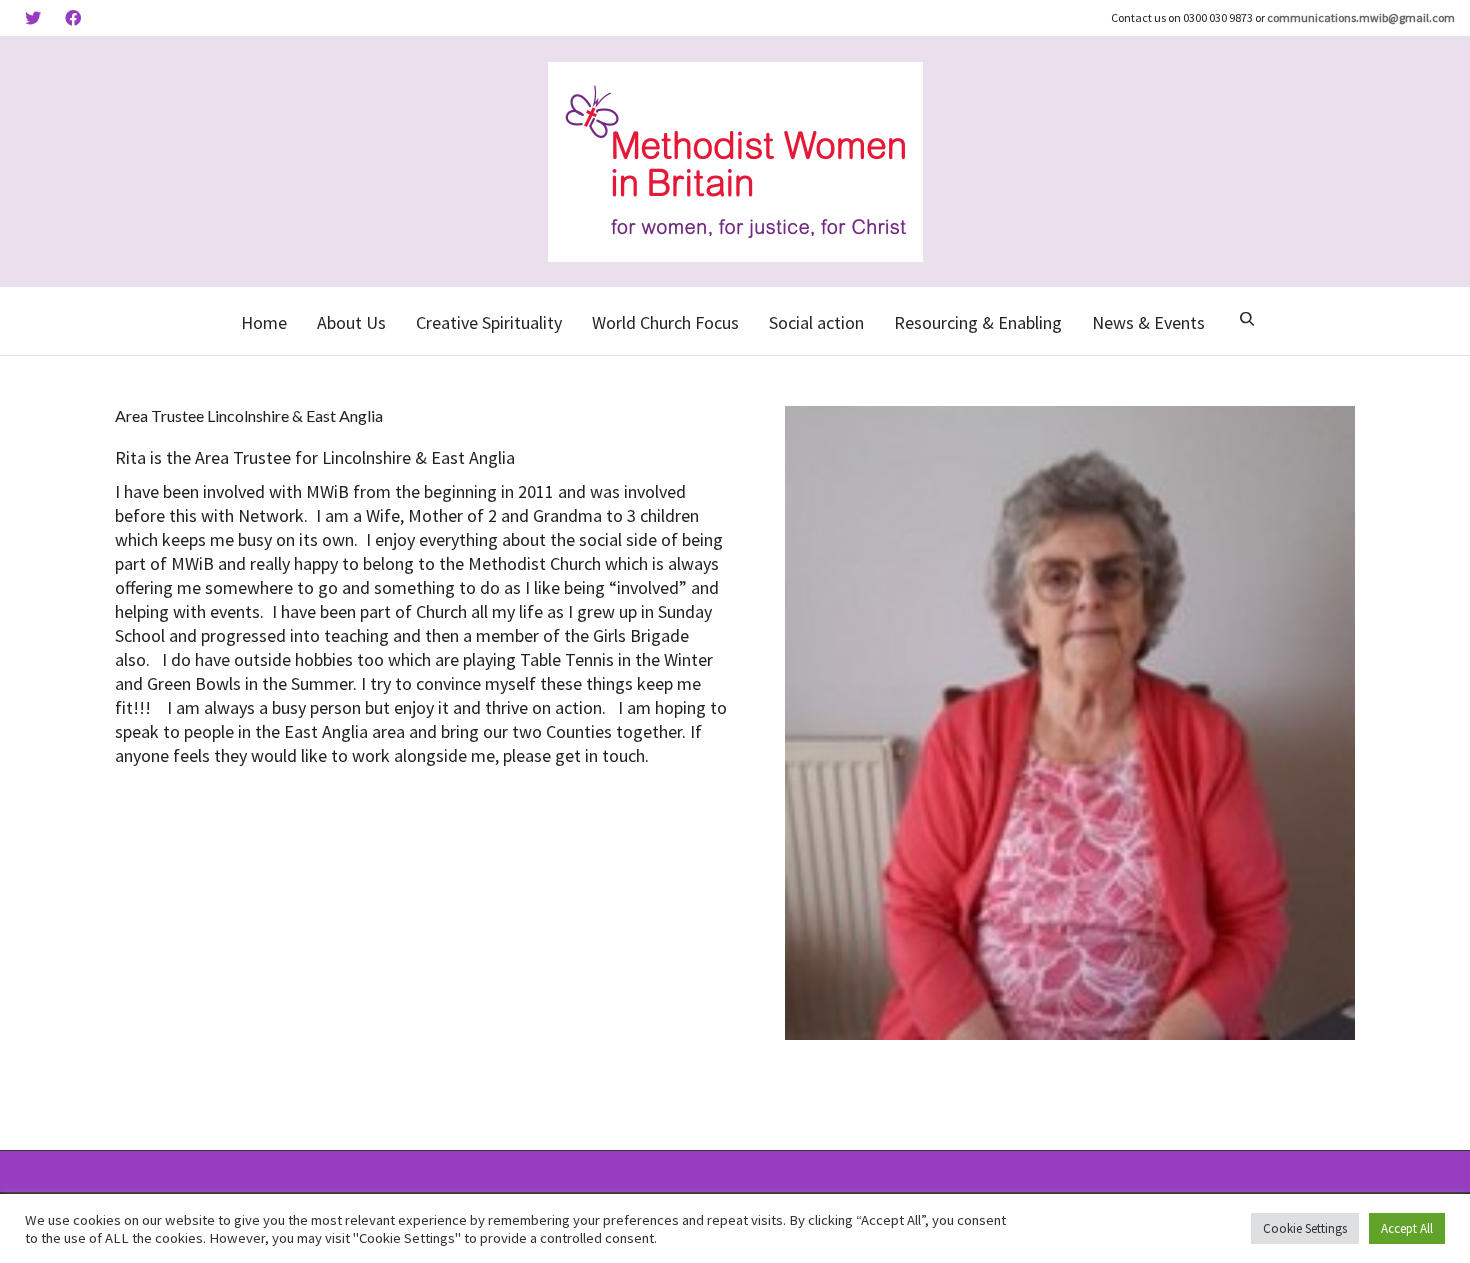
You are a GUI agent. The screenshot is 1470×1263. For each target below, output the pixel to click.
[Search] (1247, 321)
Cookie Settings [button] (1305, 1228)
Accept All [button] (1407, 1228)
